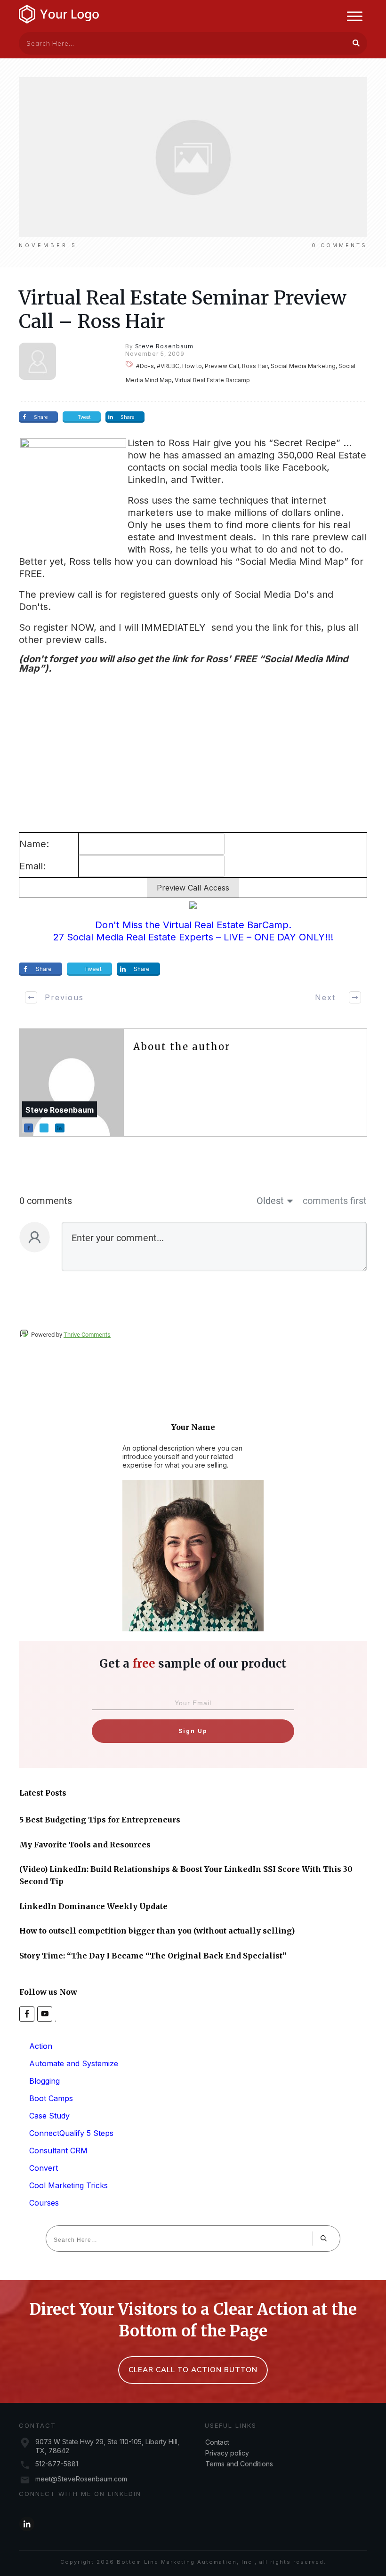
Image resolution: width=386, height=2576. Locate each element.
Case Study (49, 2116)
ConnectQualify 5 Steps (71, 2133)
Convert (44, 2168)
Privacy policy (227, 2453)
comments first (335, 1201)
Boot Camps (51, 2098)
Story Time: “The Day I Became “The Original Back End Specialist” (153, 1956)
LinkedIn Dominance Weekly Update (93, 1906)
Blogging (44, 2081)
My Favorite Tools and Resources (85, 1845)
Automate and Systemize (74, 2063)
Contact (217, 2442)
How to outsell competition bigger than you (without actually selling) (157, 1931)
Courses (44, 2203)
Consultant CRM (58, 2151)
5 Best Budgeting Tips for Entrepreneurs (100, 1820)
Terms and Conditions (239, 2464)
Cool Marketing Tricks (68, 2185)
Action (41, 2046)
